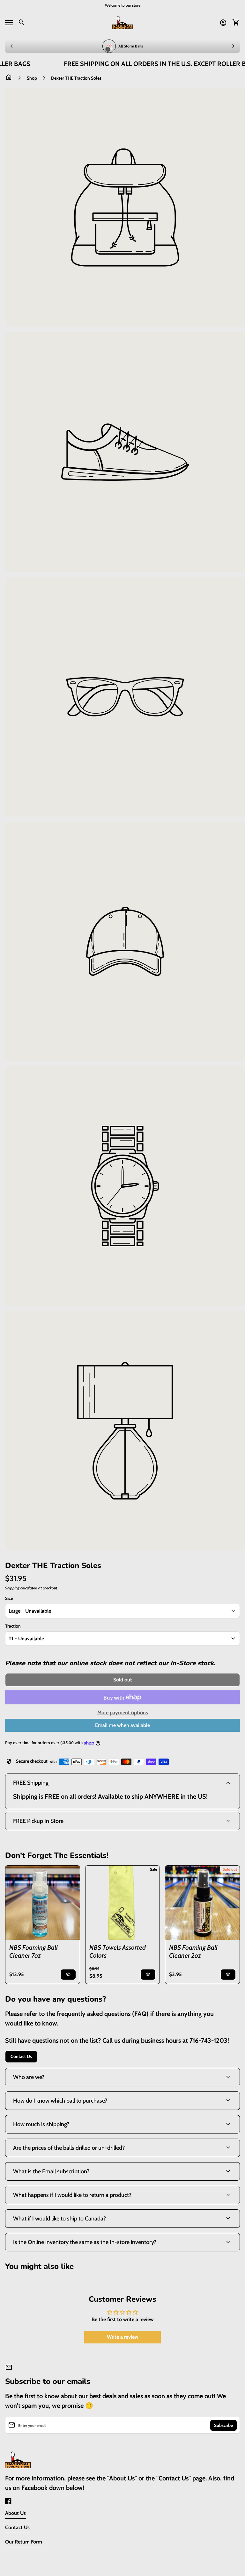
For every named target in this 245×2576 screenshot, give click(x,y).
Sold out (230, 1869)
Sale (153, 1869)
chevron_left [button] (11, 46)
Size (9, 1598)
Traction (13, 1626)
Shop (32, 78)
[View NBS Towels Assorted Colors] (123, 1903)
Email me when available (122, 1725)
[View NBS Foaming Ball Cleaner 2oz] (202, 1903)
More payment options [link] (123, 1713)
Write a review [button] (123, 2337)
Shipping (12, 1588)
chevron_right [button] (234, 46)
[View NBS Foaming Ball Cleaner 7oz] (43, 1903)
